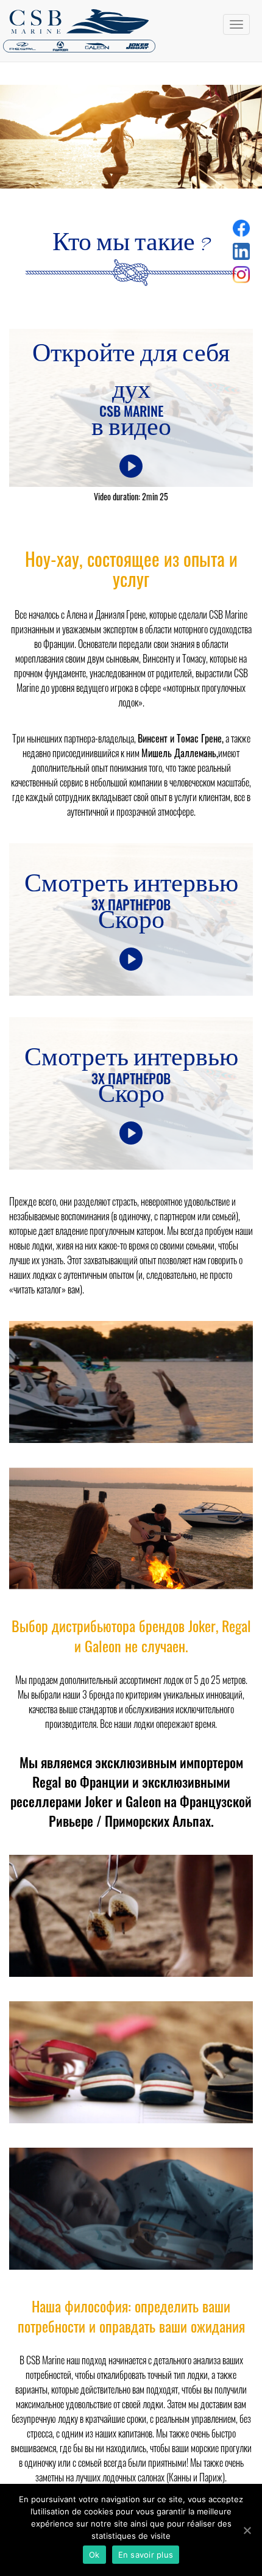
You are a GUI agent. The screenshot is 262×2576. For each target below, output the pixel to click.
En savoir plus (146, 2555)
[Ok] (247, 2530)
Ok (94, 2555)
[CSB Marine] (131, 31)
